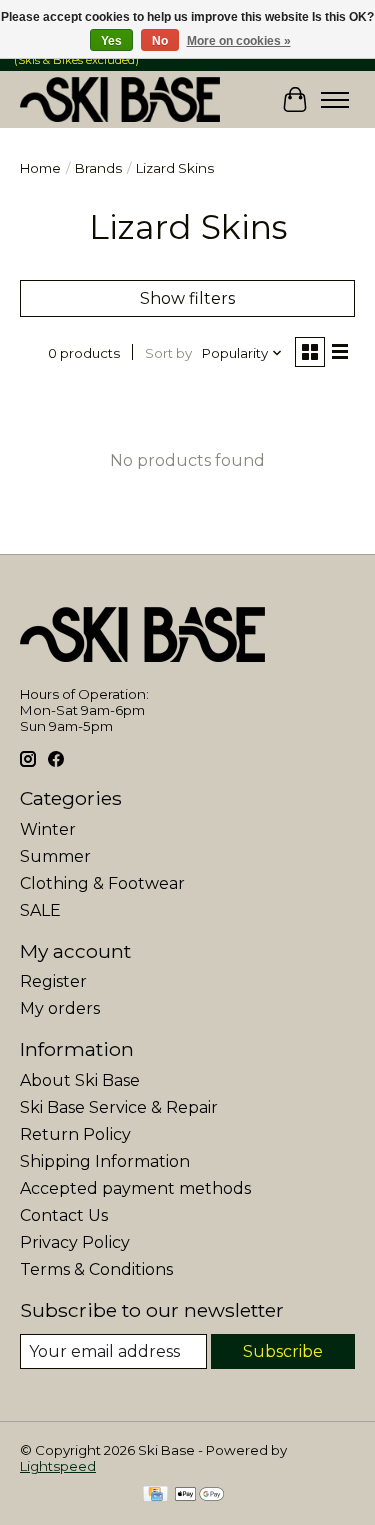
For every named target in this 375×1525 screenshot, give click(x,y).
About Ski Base (80, 1080)
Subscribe (283, 1351)
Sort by (168, 353)
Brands (98, 168)
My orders (60, 1008)
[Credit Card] (155, 1495)
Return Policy (75, 1134)
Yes (111, 41)
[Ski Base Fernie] (120, 99)
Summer (55, 856)
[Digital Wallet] (199, 1495)
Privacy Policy (75, 1242)
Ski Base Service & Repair (119, 1107)
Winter (48, 829)
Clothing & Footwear (102, 883)
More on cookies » (239, 41)
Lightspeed (58, 1466)
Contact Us (64, 1215)
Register (53, 981)
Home (40, 168)
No (160, 41)
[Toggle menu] (335, 100)
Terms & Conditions (96, 1269)
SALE (40, 910)
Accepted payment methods (135, 1188)
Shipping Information (105, 1161)
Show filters (187, 298)
